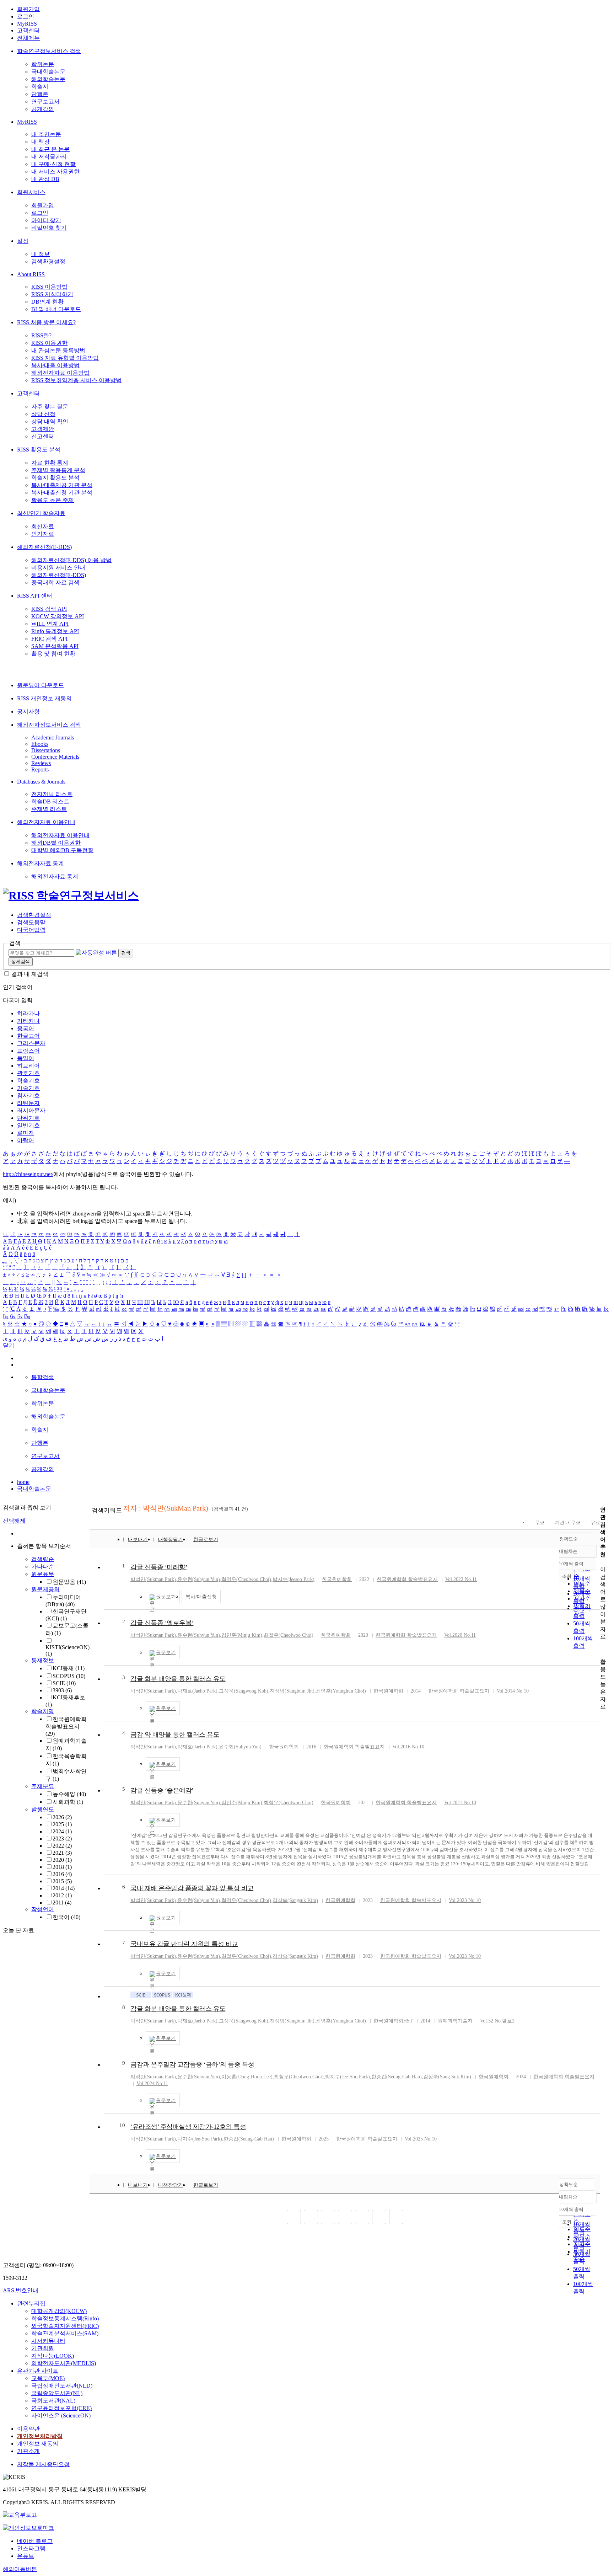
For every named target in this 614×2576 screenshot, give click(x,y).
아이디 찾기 (46, 220)
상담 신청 (43, 414)
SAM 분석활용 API (55, 646)
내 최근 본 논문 (50, 149)
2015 (62, 1881)
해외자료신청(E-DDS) (44, 547)
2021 (62, 1853)
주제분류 (43, 1786)
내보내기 (138, 1540)
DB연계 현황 (47, 302)
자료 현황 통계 (50, 463)
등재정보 (43, 1660)
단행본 (40, 94)
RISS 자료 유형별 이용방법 (65, 358)
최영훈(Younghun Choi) (341, 1691)
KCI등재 (69, 1668)
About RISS (31, 274)
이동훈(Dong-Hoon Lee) (247, 2077)
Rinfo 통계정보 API (55, 631)
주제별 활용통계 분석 (58, 470)
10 (122, 2125)
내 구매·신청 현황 (53, 164)
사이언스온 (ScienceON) (61, 2415)
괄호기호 (28, 1073)
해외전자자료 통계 (41, 863)
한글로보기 (206, 1540)
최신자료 (43, 526)
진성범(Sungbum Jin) (292, 1691)
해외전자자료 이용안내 (46, 822)
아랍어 (26, 1140)
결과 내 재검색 (30, 974)
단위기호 (28, 1118)
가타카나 (28, 1021)
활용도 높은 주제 (53, 500)
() (153, 1579)
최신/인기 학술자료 (41, 513)
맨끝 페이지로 (396, 2217)
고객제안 (43, 429)
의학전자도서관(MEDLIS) (64, 2363)
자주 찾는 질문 (50, 407)
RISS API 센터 (35, 596)
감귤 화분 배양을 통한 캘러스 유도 (178, 1679)
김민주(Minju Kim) (242, 1635)
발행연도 (43, 1809)
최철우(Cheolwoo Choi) (246, 1579)
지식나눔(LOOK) (53, 2356)
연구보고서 (45, 101)
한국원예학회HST (393, 2021)
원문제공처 (45, 1589)
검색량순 (43, 1559)
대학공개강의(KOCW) (59, 2311)
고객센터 (28, 30)
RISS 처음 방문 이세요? (46, 322)
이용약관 (28, 2429)
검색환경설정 (48, 261)
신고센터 (43, 436)
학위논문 (43, 64)
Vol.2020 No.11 (460, 1635)
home (23, 1482)
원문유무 (43, 1574)
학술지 (40, 87)
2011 (62, 1902)
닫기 (9, 1345)
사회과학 (68, 1802)
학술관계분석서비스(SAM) (65, 2333)
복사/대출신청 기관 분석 (62, 493)
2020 (62, 1860)
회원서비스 (31, 192)
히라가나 (28, 1013)
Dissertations (46, 750)
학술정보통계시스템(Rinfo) (65, 2318)
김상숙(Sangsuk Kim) (295, 1900)
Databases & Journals (41, 782)
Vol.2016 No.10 (408, 1747)
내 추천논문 (46, 134)
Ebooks (40, 744)
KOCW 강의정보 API (58, 616)
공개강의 (43, 109)
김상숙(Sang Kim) (447, 2077)
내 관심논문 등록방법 (58, 350)
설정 (23, 241)
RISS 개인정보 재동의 (44, 698)
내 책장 (41, 142)
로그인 (26, 17)
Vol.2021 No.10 (460, 1803)
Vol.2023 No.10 (465, 1900)
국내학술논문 (48, 72)
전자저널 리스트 (52, 794)
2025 (62, 1824)
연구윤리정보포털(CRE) (61, 2408)
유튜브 (26, 2556)
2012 (62, 1895)
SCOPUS (69, 1676)
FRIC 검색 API (49, 639)
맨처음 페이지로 (294, 2217)
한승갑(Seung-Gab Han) (397, 2077)
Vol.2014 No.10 (513, 1691)
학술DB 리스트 (50, 801)
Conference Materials (55, 757)
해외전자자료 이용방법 (60, 373)
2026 (62, 1817)
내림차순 (568, 1551)
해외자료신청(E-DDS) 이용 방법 (71, 560)
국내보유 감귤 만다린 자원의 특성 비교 (184, 1944)
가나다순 (43, 1567)
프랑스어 (28, 1051)
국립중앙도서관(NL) (57, 2393)
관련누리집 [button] (31, 2304)
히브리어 (28, 1066)
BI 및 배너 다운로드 (56, 309)
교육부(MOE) (48, 2378)
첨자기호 (28, 1095)
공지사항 (28, 712)
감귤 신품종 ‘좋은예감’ (162, 1790)
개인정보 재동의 (38, 2444)
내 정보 (41, 254)
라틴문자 (28, 1103)
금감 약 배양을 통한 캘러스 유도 (175, 1735)
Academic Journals (53, 737)
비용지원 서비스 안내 (58, 568)
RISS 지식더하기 (52, 294)
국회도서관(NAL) (53, 2401)
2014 (64, 1888)
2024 (62, 1831)
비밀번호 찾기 (49, 228)
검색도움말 (31, 922)
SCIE (64, 1683)
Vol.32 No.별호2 (497, 2021)
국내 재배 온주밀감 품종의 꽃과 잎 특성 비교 (192, 1888)
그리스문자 (31, 1043)
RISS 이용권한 (49, 343)
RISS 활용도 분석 (39, 450)
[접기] (602, 1649)
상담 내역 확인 (50, 421)
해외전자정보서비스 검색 (49, 725)
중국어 (26, 1028)
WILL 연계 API (50, 624)
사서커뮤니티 (48, 2341)
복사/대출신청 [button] (201, 1597)
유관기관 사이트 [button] (38, 2371)
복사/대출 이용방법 (55, 365)
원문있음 (69, 1582)
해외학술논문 (48, 79)
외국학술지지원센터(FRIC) (65, 2326)
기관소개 (28, 2451)
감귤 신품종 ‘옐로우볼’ (162, 1623)
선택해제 (14, 1521)
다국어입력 (31, 930)
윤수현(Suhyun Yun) (199, 1579)
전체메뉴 (28, 38)
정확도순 (569, 1539)
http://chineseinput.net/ (28, 1174)
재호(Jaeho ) (197, 1691)
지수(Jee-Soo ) (348, 2077)
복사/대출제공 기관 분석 (62, 485)
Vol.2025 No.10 (421, 2139)
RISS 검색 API (49, 609)
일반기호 (28, 1125)
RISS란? (41, 335)
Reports (40, 769)
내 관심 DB (45, 179)
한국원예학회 (337, 1579)
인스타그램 (31, 2548)
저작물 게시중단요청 (43, 2464)
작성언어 (43, 1909)
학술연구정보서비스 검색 (49, 51)
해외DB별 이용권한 (56, 843)
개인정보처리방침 (40, 2436)
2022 (62, 1846)
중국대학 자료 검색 (55, 582)
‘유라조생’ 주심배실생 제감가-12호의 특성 (188, 2127)
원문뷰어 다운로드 (41, 685)
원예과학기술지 (455, 2021)
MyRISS (27, 24)
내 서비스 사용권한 (55, 172)
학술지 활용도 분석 (55, 478)
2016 (62, 1874)
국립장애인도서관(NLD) (62, 2386)
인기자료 (43, 534)
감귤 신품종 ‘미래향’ (159, 1567)
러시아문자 (31, 1110)
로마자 (26, 1133)
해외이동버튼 (20, 2569)
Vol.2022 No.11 (461, 1579)
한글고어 (28, 1036)
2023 (62, 1839)
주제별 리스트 (49, 809)
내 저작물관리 (49, 157)
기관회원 (43, 2348)
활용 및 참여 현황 (53, 654)
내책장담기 (171, 1540)
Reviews (41, 763)
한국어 (66, 1917)
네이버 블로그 (35, 2541)
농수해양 (69, 1794)
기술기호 (28, 1088)
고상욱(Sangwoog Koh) (244, 1691)
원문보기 (166, 1597)
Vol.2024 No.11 (152, 2083)
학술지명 (43, 1711)
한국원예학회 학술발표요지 (66, 1726)
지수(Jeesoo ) (293, 1579)
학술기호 (28, 1081)
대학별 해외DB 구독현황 (62, 850)
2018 (62, 1867)
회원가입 (28, 9)
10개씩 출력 (571, 2209)
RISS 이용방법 (49, 287)
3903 (62, 1690)
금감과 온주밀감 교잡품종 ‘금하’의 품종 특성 (192, 2064)
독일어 (26, 1058)
